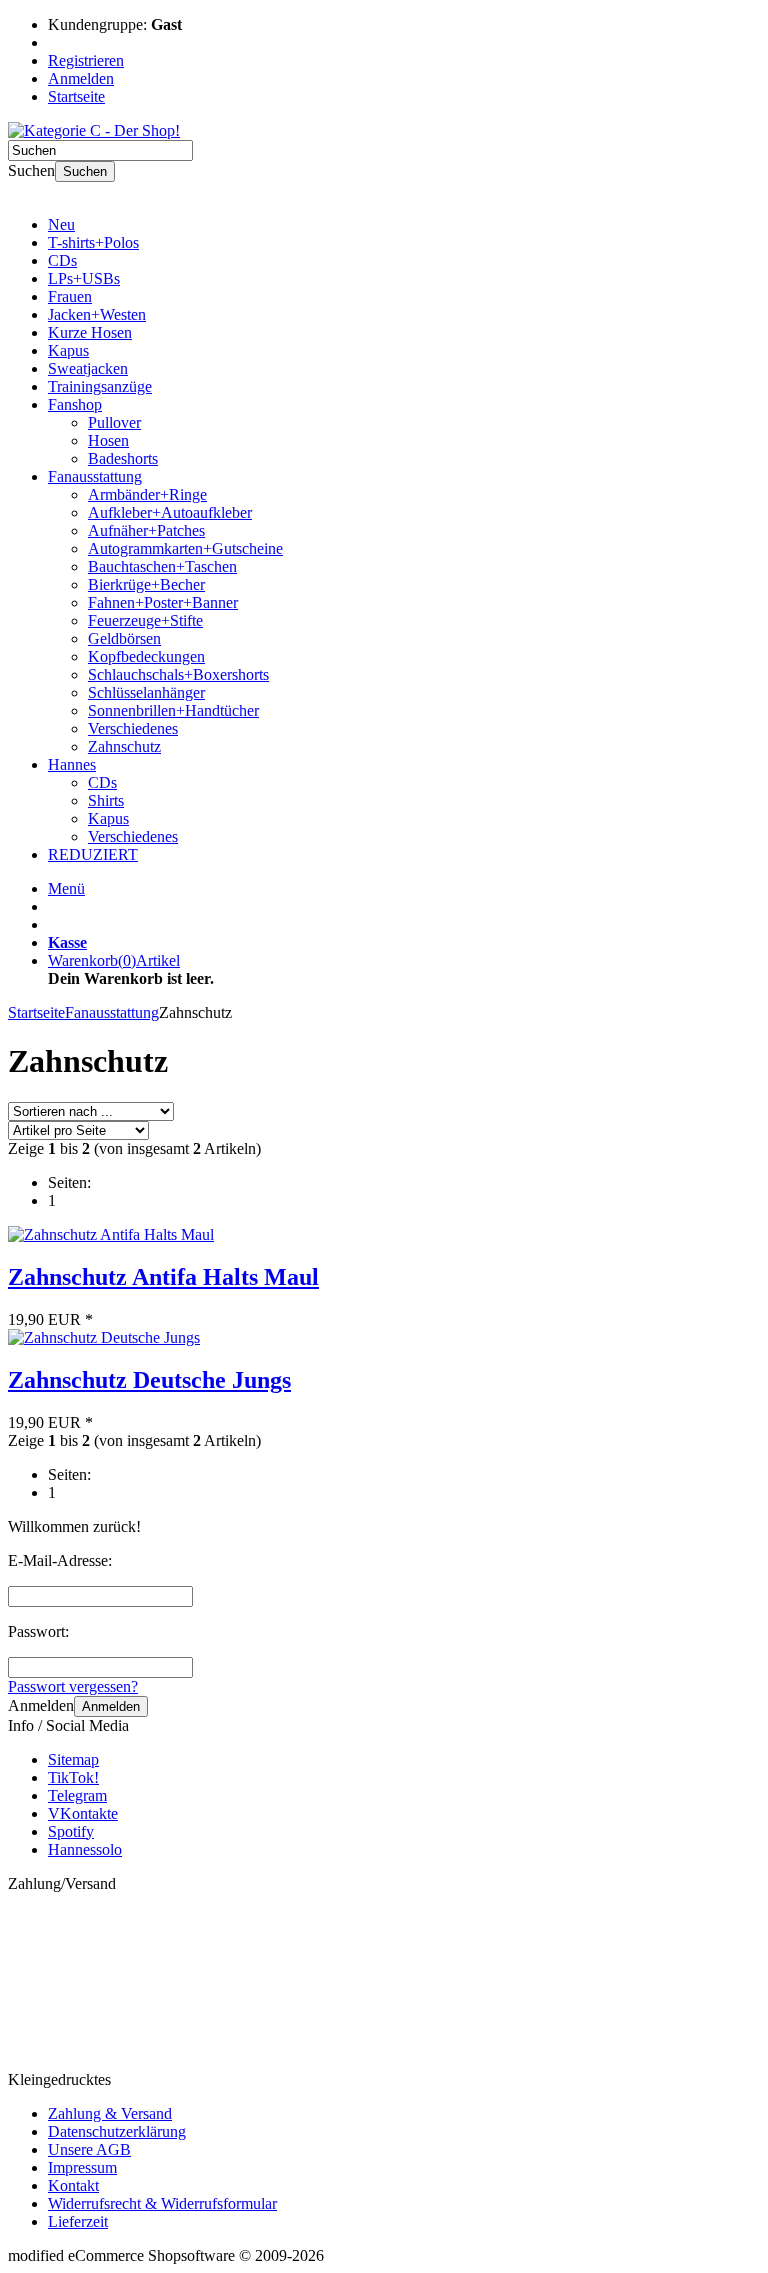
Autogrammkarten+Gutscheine (185, 548)
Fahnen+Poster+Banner (163, 602)
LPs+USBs (84, 278)
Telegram (77, 1795)
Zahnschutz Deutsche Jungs (149, 1380)
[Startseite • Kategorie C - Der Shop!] (94, 130)
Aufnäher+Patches (146, 530)
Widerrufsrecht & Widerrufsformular (162, 2203)
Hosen (108, 440)
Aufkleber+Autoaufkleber (170, 512)
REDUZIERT (93, 854)
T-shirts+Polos (93, 242)
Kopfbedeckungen (146, 656)
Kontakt (73, 2185)
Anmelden (111, 1706)
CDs (62, 260)
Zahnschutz (124, 746)
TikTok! (73, 1777)
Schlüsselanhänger (146, 692)
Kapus (68, 350)
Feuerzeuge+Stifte (145, 620)
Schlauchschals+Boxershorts (178, 674)
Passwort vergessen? (73, 1686)
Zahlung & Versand (110, 2113)
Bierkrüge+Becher (146, 584)
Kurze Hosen (90, 332)
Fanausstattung (95, 476)
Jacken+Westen (97, 314)
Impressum (82, 2167)
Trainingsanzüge (100, 386)
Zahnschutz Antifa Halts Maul (163, 1277)
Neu (61, 224)
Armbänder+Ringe (147, 494)
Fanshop (75, 404)
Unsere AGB (89, 2149)
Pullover (114, 422)
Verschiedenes (133, 728)
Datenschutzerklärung (117, 2131)
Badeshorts (123, 458)
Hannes (72, 764)
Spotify (71, 1831)
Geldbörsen (124, 638)
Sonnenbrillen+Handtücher (173, 710)
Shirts (106, 800)
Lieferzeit (78, 2221)
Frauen (70, 296)
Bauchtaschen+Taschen (162, 566)
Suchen (85, 171)
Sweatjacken (88, 368)
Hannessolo (85, 1849)
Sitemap (73, 1759)
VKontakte (83, 1813)
